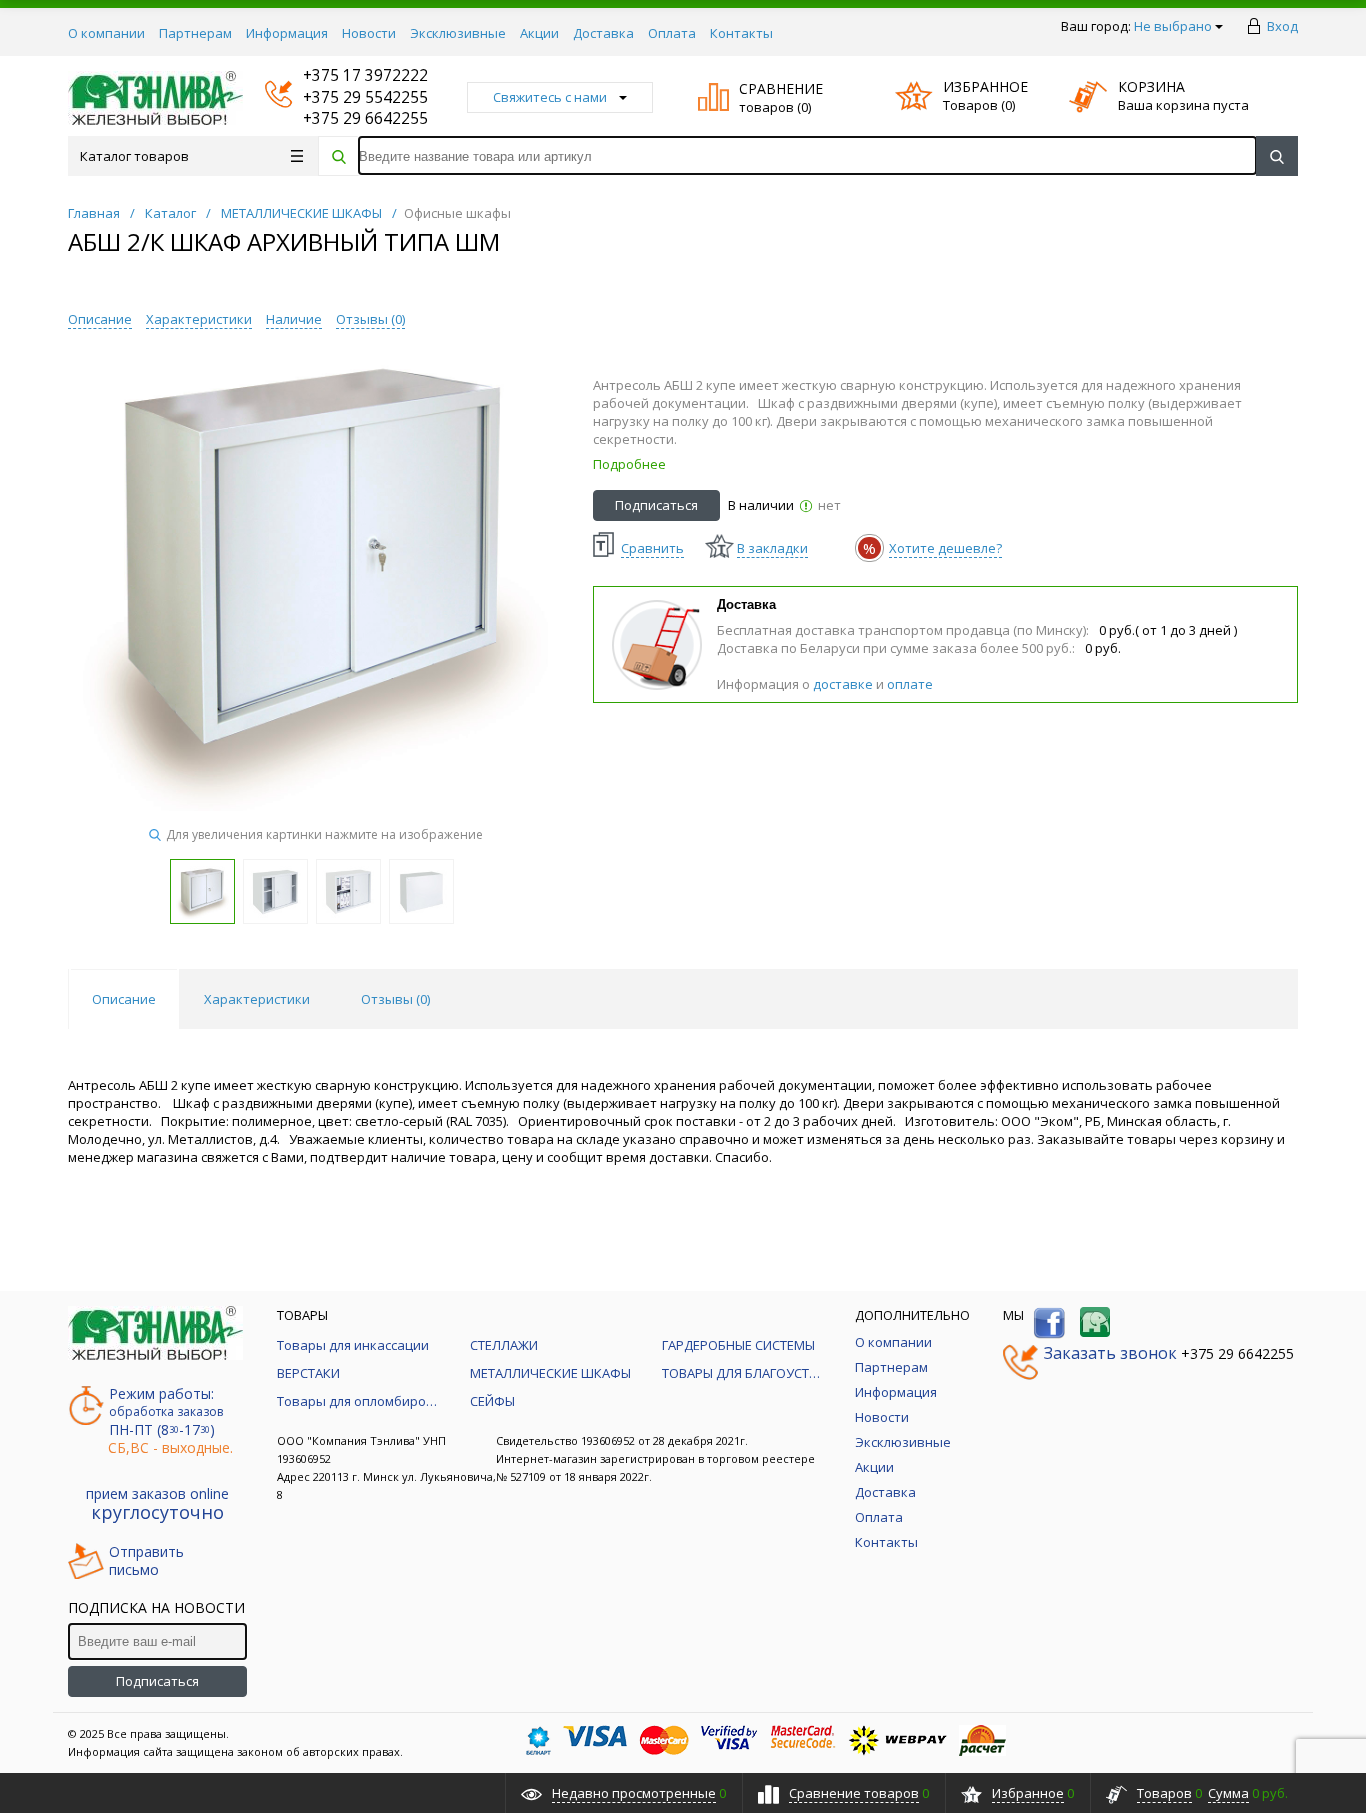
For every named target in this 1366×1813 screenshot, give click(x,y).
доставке (843, 684)
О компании (106, 33)
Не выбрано (1173, 26)
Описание (100, 319)
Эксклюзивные (458, 33)
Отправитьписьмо (146, 1561)
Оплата (672, 33)
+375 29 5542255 (346, 97)
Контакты (741, 33)
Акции (539, 33)
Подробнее (629, 464)
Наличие (294, 319)
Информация (287, 33)
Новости (369, 33)
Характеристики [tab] (257, 999)
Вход (1282, 26)
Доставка (603, 33)
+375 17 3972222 (346, 75)
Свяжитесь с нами (550, 97)
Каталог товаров (134, 156)
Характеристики (199, 319)
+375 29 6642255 (346, 118)
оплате (910, 684)
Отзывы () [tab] (395, 999)
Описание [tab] (124, 999)
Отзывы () (370, 319)
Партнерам (195, 33)
